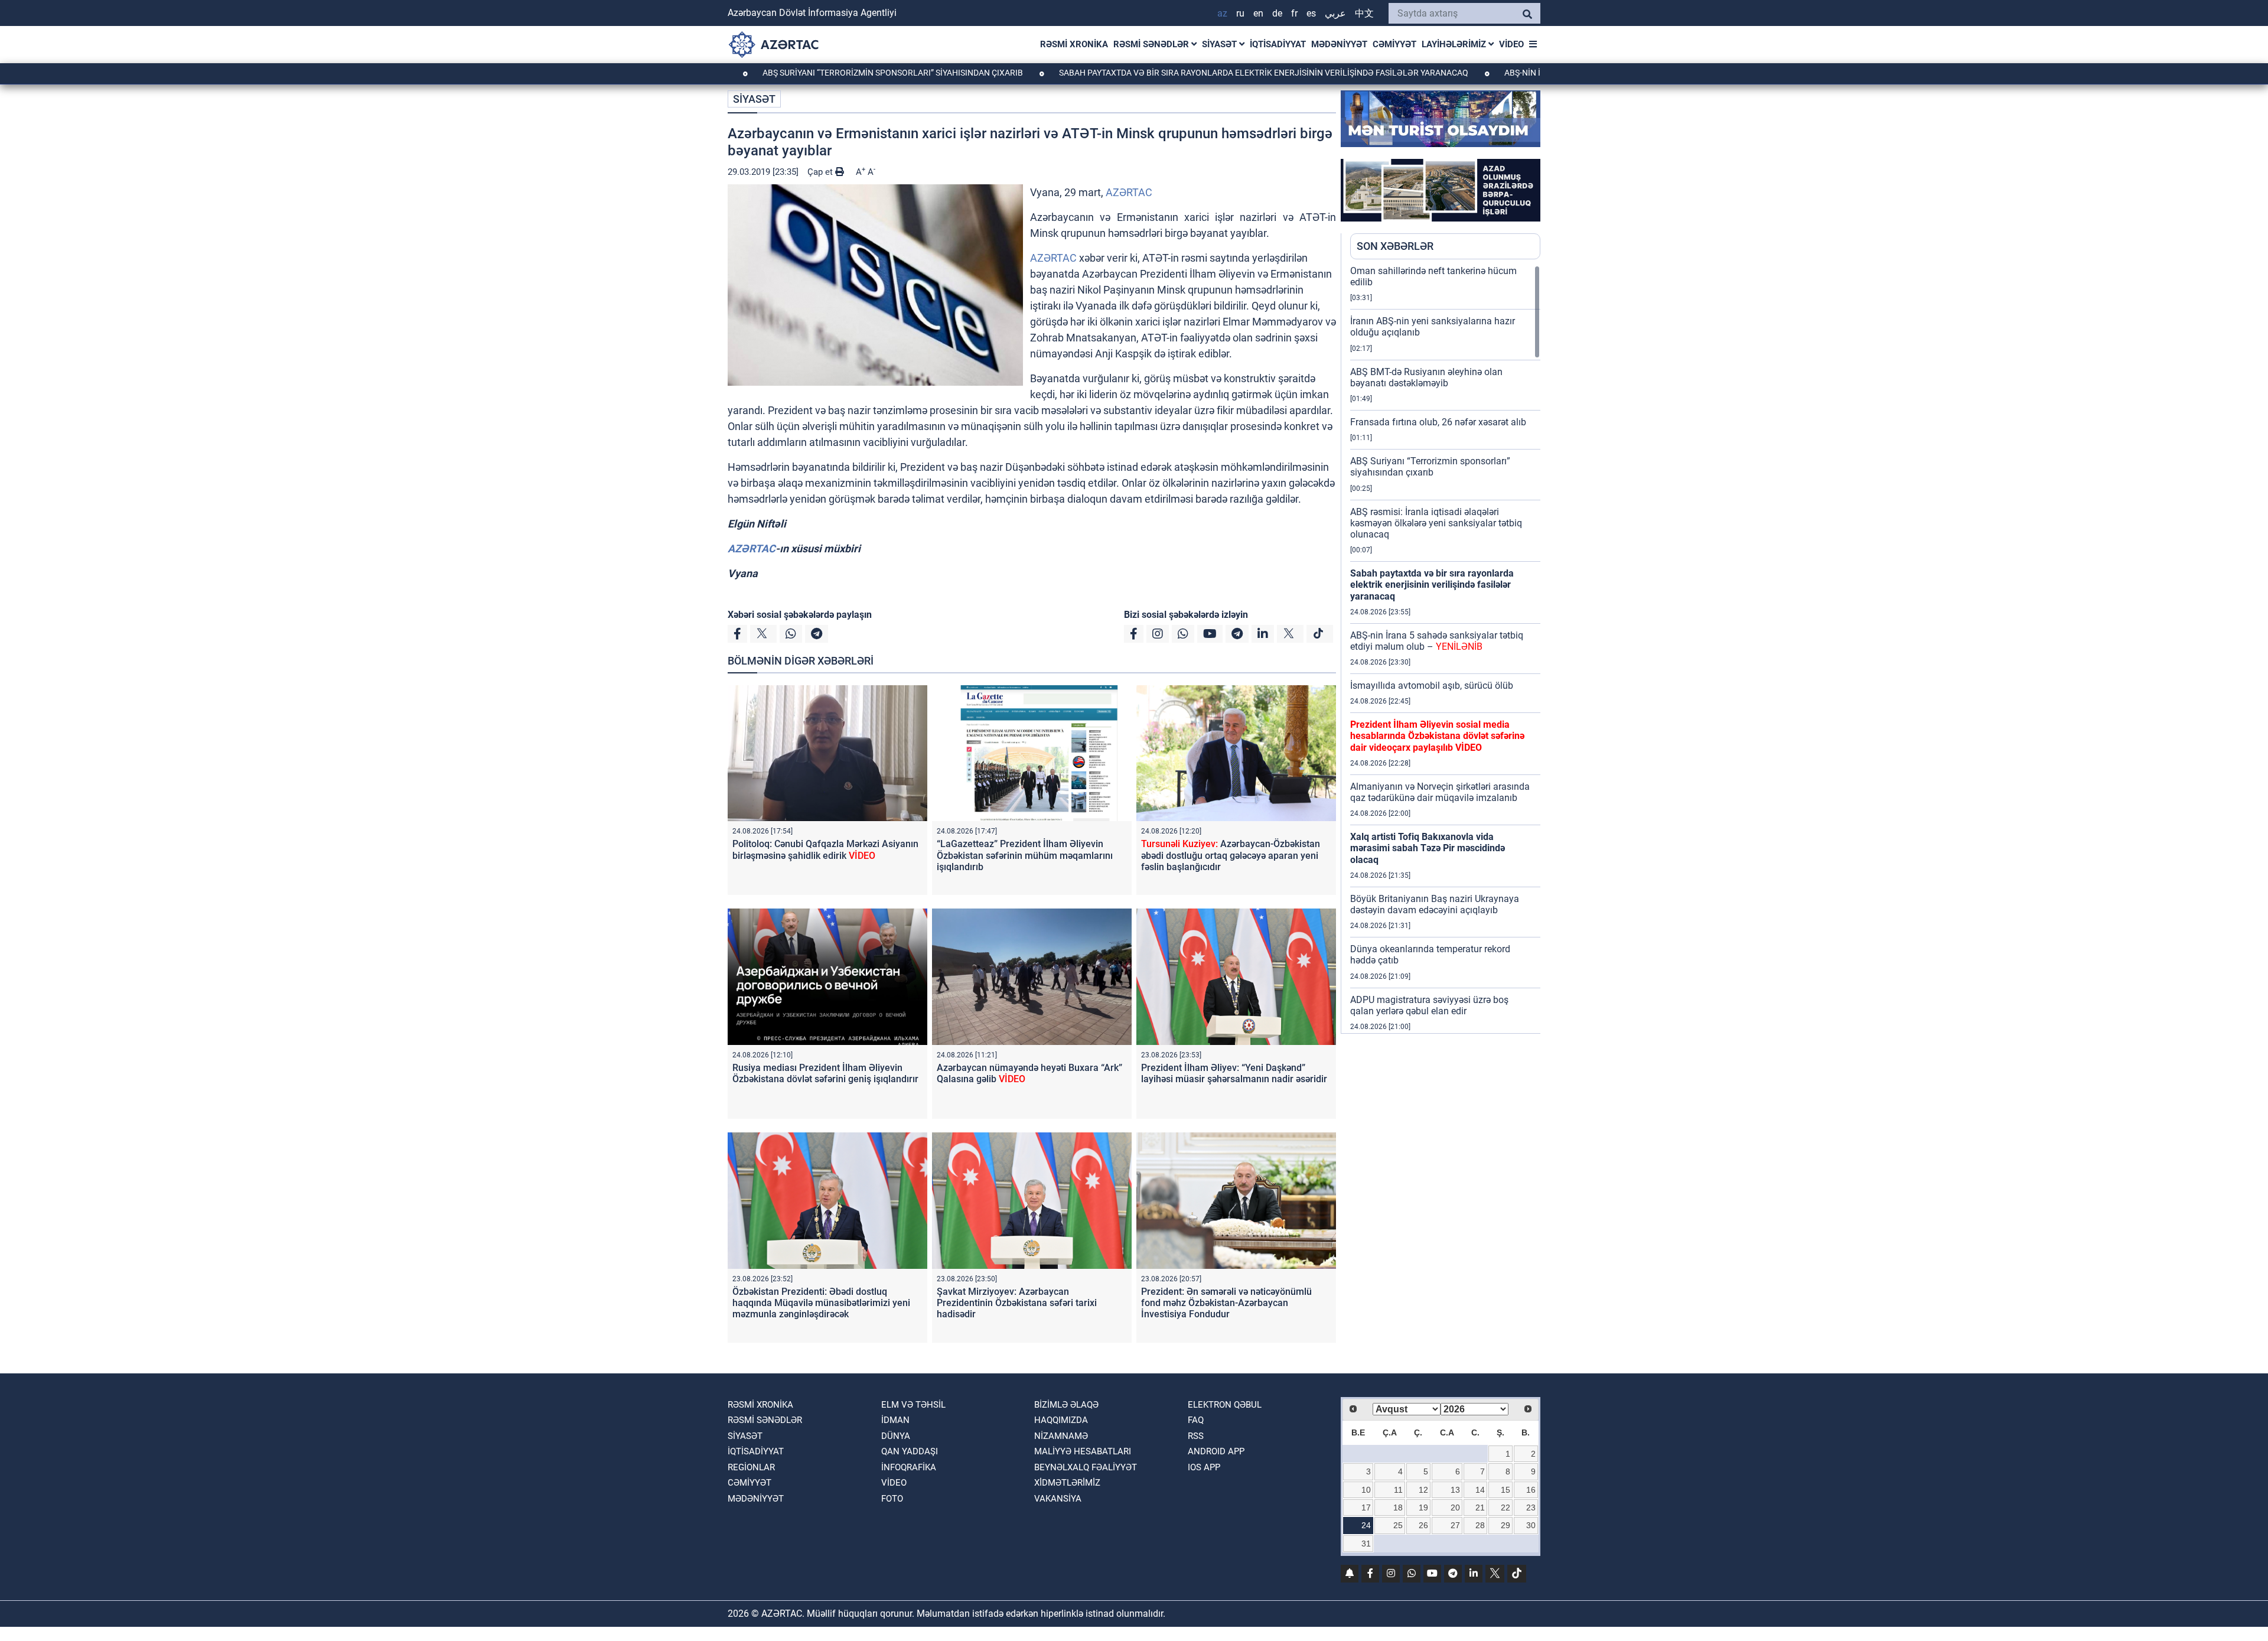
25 (1398, 1525)
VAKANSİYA (1058, 1499)
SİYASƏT (1221, 44)
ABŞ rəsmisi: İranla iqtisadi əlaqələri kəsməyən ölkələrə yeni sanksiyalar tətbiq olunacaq (1436, 523)
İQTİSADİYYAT (1278, 44)
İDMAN (895, 1420)
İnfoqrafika (909, 1467)
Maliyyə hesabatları (1083, 1451)
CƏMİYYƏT (1394, 44)
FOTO (892, 1499)
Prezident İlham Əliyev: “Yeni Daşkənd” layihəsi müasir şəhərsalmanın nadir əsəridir (1234, 1073)
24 (1366, 1525)
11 (1398, 1490)
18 (1398, 1507)
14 (1480, 1490)
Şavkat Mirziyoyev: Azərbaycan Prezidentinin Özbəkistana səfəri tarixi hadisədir (1017, 1303)
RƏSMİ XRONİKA (1074, 44)
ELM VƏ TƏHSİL (913, 1405)
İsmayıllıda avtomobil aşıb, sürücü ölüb (1432, 686)
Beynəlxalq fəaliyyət (1086, 1467)
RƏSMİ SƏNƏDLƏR (1152, 44)
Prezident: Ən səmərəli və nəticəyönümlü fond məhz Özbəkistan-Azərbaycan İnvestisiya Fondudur (1226, 1303)
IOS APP (1204, 1467)
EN (1258, 13)
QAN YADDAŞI (910, 1451)
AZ (1222, 13)
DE (1277, 13)
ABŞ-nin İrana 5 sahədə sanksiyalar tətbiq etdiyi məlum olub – (1437, 641)
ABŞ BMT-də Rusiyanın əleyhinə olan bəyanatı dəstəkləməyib (1426, 377)
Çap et (821, 172)
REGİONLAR (751, 1467)
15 (1506, 1490)
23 (1531, 1507)
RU (1240, 13)
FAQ (1196, 1420)
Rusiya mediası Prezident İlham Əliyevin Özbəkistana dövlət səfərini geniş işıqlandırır (825, 1073)
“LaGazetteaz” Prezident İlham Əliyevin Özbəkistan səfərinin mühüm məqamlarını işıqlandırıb (1025, 855)
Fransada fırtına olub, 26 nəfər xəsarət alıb (1438, 422)
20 (1455, 1507)
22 (1506, 1507)
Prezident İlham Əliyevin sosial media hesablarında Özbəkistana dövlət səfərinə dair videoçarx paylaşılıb (1437, 736)
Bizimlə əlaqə (1066, 1405)
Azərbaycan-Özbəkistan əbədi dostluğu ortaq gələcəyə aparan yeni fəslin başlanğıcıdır (1231, 855)
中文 (1364, 13)
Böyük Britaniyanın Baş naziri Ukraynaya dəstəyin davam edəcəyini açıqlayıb (1435, 904)
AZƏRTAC (1129, 192)
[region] (1445, 649)
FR (1294, 13)
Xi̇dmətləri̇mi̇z (1067, 1483)
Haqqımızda (1061, 1420)
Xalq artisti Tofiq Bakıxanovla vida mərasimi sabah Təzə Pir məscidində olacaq (1428, 848)
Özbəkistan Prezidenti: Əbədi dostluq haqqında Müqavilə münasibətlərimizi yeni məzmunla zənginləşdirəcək (821, 1303)
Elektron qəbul (1225, 1405)
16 (1531, 1490)
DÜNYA (896, 1436)
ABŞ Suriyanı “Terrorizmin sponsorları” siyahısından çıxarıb (803, 73)
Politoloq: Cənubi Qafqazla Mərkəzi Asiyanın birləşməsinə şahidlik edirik (825, 849)
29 (1506, 1525)
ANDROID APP (1216, 1451)
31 (1366, 1544)
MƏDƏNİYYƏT (1339, 44)
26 (1423, 1525)
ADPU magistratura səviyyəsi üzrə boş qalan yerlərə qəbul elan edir (1429, 1005)
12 (1423, 1490)
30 (1531, 1525)
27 (1455, 1525)
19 (1423, 1507)
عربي (1335, 13)
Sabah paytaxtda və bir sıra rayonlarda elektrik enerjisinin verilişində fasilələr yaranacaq (1174, 73)
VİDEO (1511, 44)
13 (1455, 1490)
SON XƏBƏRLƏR (1395, 246)
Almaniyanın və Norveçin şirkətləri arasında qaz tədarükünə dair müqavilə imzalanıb (1440, 792)
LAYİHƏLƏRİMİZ (1455, 44)
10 (1366, 1490)
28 (1480, 1525)
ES (1311, 13)
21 (1480, 1507)
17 (1366, 1507)
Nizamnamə (1061, 1436)
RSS (1196, 1436)
